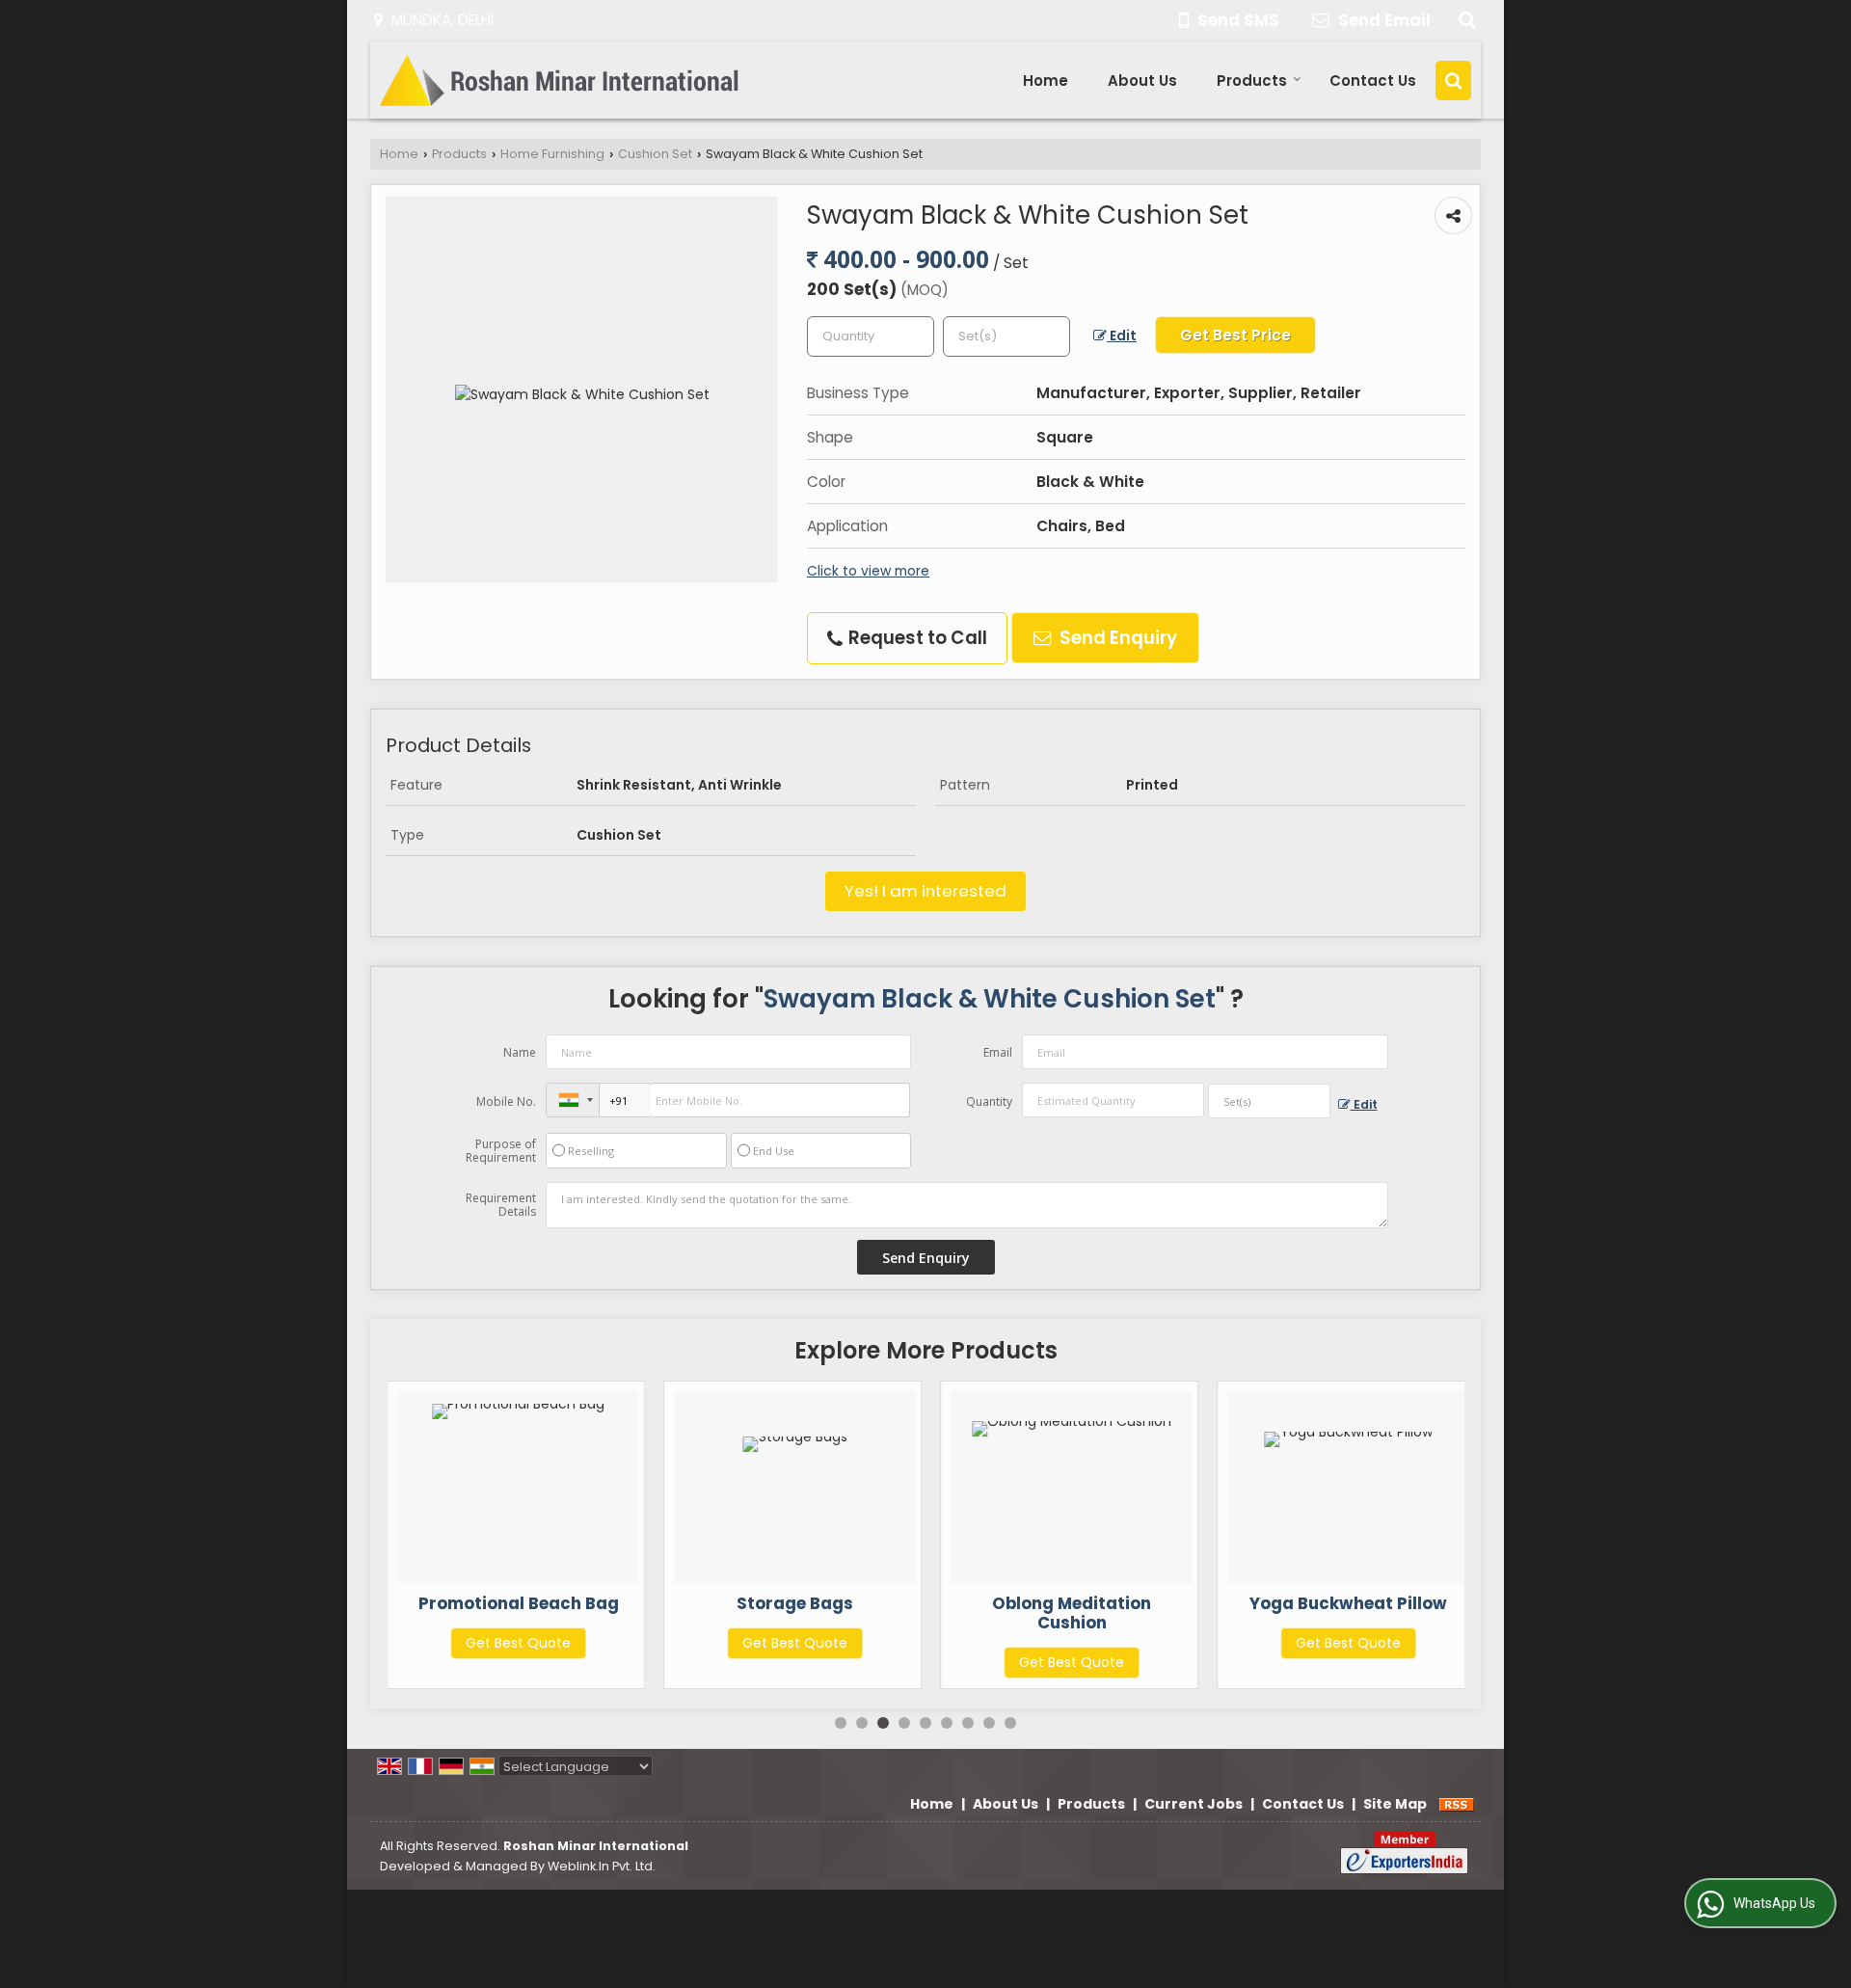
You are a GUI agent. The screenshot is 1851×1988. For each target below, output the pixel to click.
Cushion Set (655, 154)
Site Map (1395, 1804)
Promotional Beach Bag (519, 1603)
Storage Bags (795, 1603)
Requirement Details (501, 1205)
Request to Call (916, 638)
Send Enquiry (1116, 638)
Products (1252, 81)
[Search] (1465, 20)
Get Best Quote (518, 1643)
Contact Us (1373, 81)
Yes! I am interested (925, 891)
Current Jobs (1194, 1804)
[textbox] (1006, 336)
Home (1046, 81)
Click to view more (868, 571)
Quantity (989, 1101)
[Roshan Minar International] (562, 81)
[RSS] (1457, 1804)
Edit (1122, 336)
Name (520, 1052)
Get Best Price (1235, 335)
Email (998, 1052)
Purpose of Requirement (501, 1151)
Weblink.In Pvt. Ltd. (602, 1866)
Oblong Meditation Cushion (1072, 1613)
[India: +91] (573, 1100)
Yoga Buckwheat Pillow (1348, 1603)
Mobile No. (506, 1101)
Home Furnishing (552, 154)
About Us (1142, 81)
